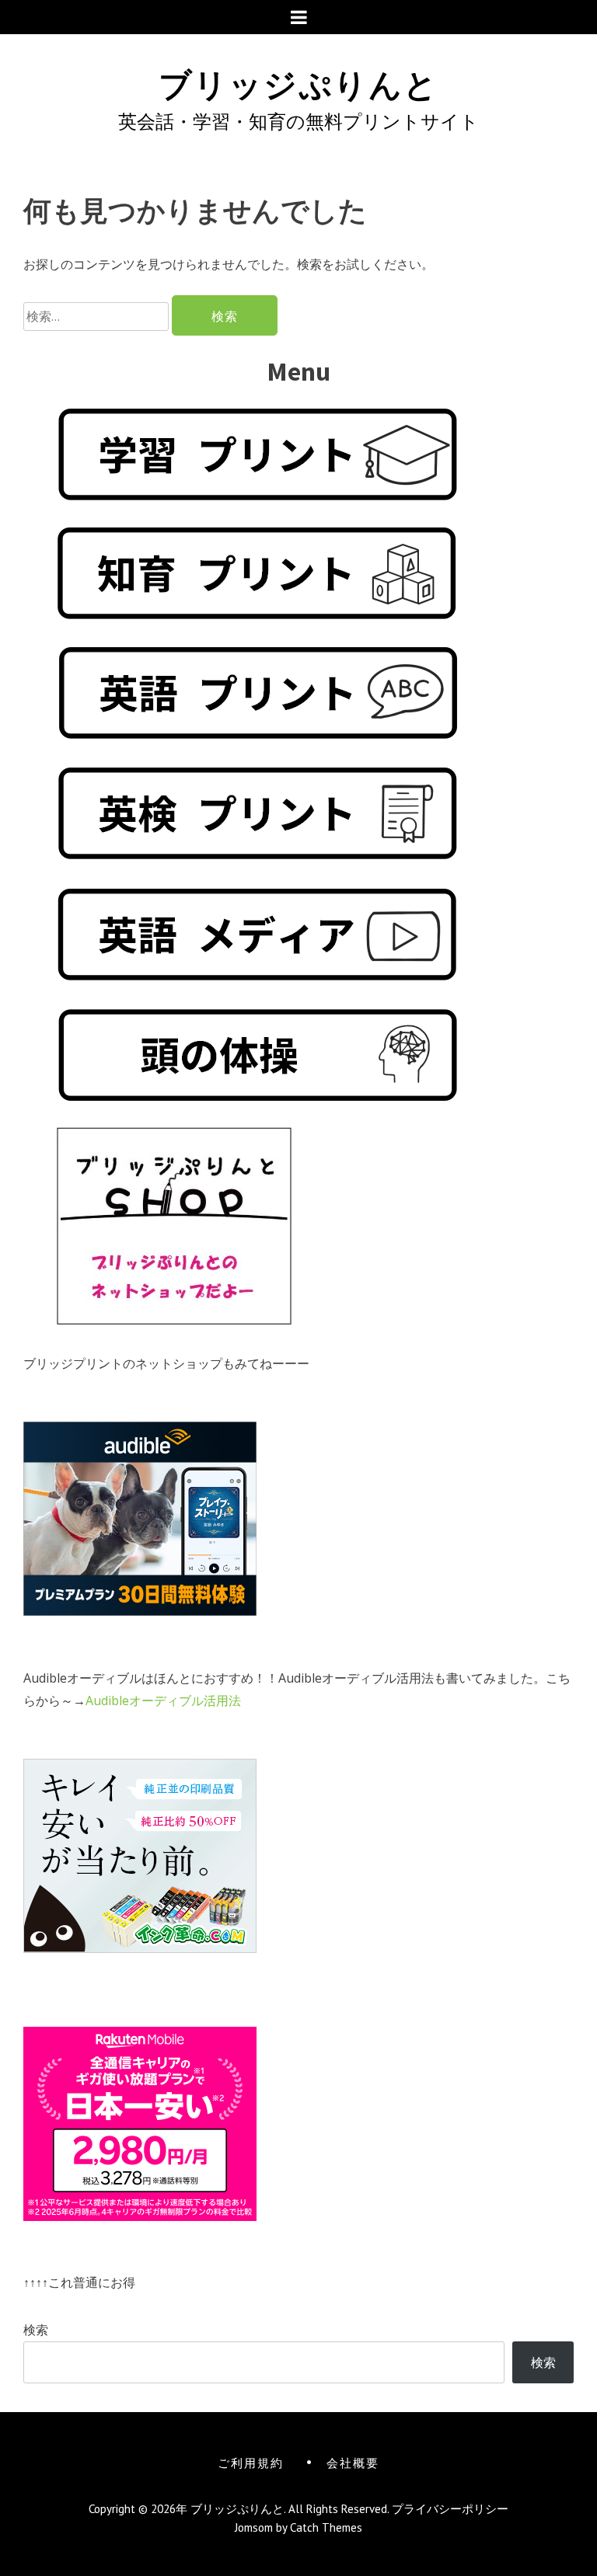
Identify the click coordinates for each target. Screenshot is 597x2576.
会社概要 (353, 2462)
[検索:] (98, 316)
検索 (36, 2330)
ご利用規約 (251, 2462)
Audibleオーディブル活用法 (163, 1701)
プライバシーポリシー (450, 2509)
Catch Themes (326, 2527)
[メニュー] (299, 17)
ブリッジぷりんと (298, 82)
